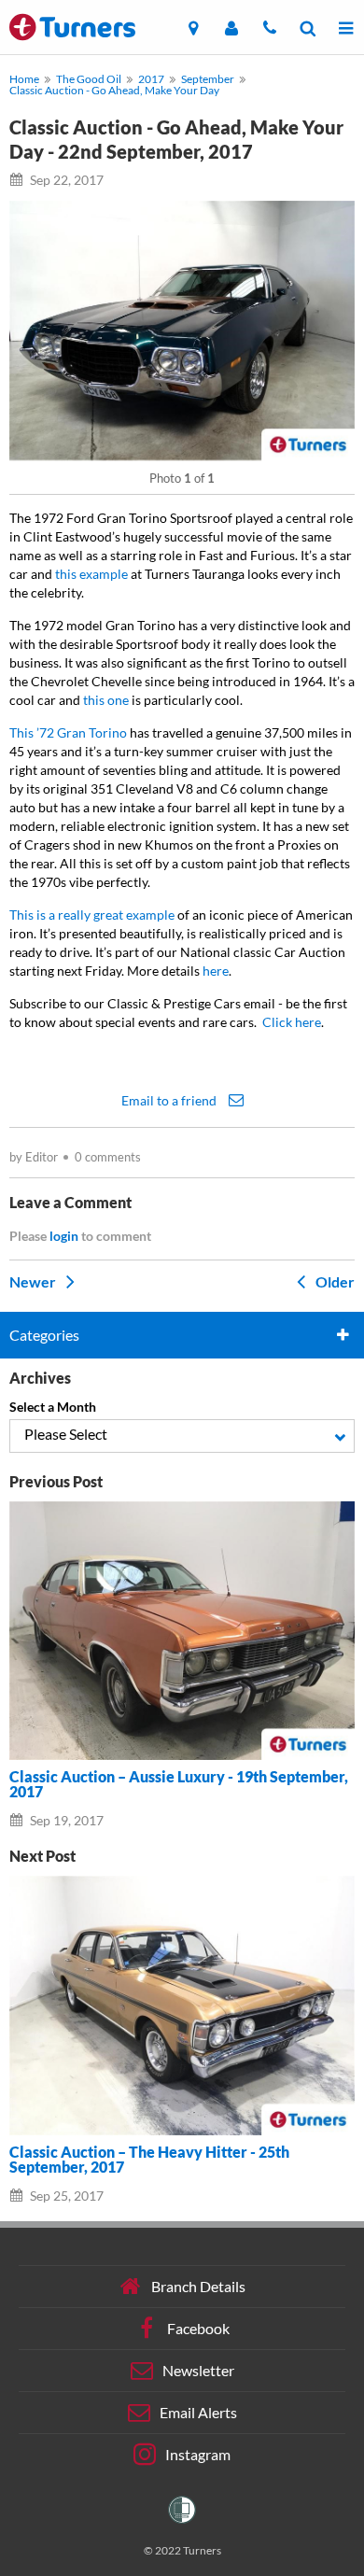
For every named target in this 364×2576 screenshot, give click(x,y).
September (208, 79)
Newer (34, 1281)
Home (24, 79)
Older (334, 1281)
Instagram (198, 2453)
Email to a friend (170, 1100)
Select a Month (53, 1407)
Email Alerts (198, 2411)
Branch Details (198, 2285)
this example (91, 574)
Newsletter (198, 2369)
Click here (292, 1022)
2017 (151, 79)
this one (106, 700)
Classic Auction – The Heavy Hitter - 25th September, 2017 (149, 2160)
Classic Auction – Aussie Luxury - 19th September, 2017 (179, 1784)
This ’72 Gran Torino (68, 732)
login (64, 1236)
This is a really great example (92, 915)
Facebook (198, 2327)
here (216, 971)
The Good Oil (89, 79)
